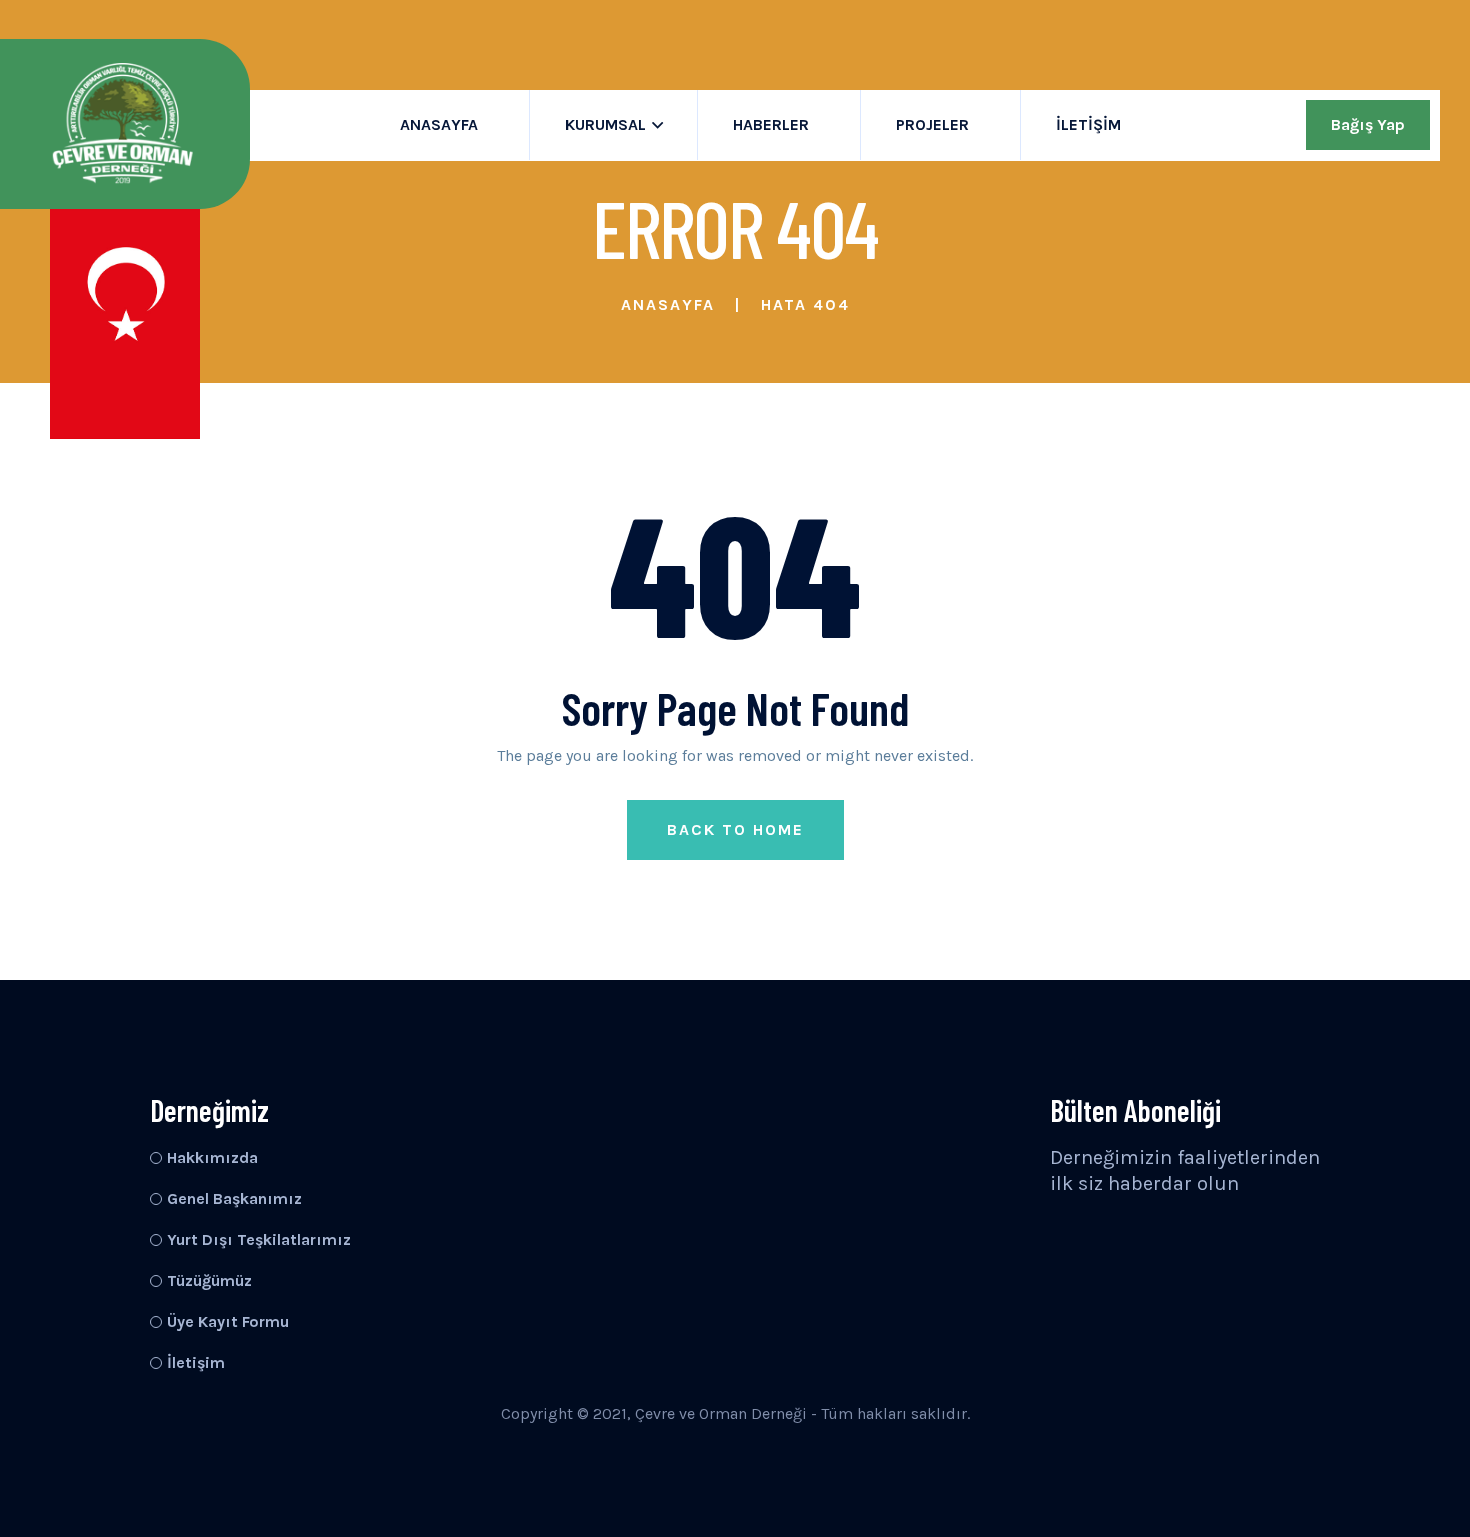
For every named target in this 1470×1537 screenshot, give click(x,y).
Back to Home (735, 829)
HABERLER (771, 124)
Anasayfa (668, 304)
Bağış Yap (1368, 124)
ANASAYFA (439, 124)
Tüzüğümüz (209, 1280)
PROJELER (932, 124)
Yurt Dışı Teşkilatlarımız (259, 1239)
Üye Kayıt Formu (228, 1321)
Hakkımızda (212, 1157)
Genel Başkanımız (234, 1198)
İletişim (1088, 124)
